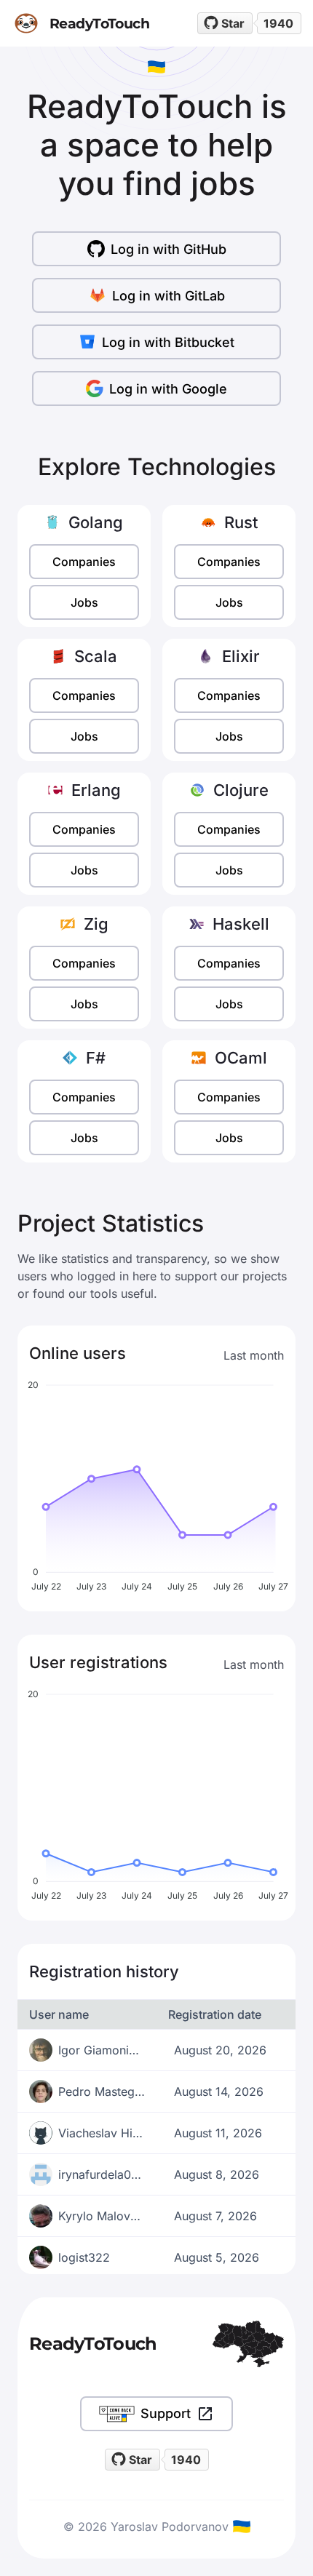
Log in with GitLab (169, 296)
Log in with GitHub (169, 249)
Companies (84, 562)
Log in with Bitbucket (168, 342)
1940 (278, 23)
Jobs (84, 602)
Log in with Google (168, 389)
